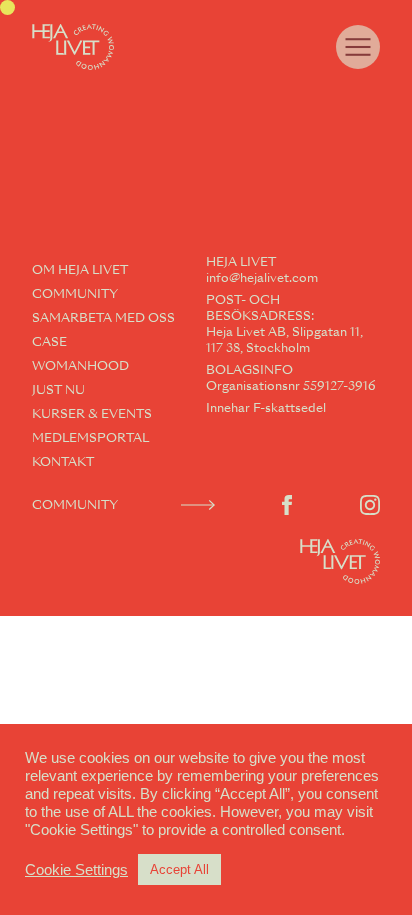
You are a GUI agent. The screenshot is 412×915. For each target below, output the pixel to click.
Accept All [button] (179, 869)
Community (75, 294)
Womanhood (80, 366)
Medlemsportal (90, 438)
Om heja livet (80, 270)
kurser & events (92, 414)
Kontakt (63, 462)
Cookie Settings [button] (76, 870)
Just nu (58, 390)
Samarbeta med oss (103, 318)
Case (49, 342)
